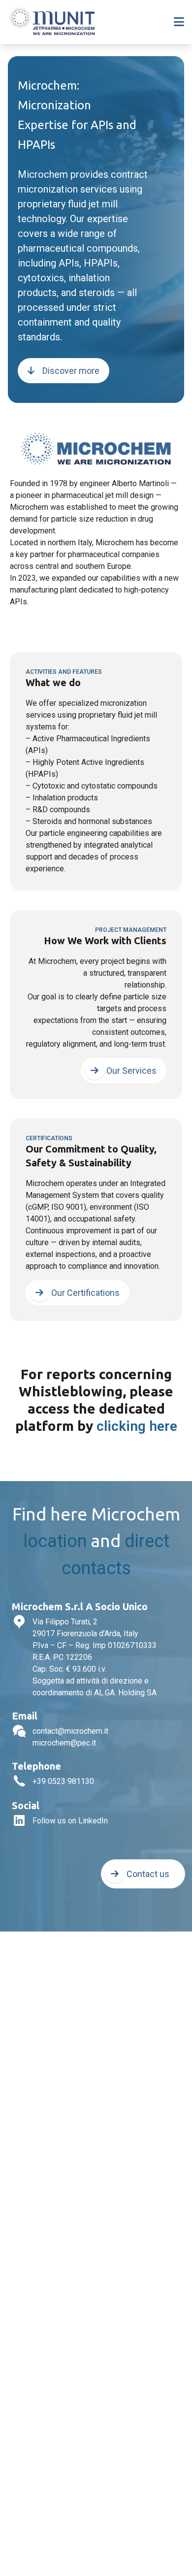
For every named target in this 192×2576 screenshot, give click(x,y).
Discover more (70, 371)
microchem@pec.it (64, 1743)
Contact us (147, 1874)
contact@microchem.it (70, 1731)
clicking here (137, 1426)
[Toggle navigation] (179, 22)
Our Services (130, 1071)
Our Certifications (84, 1293)
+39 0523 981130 (63, 1781)
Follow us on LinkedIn (70, 1821)
